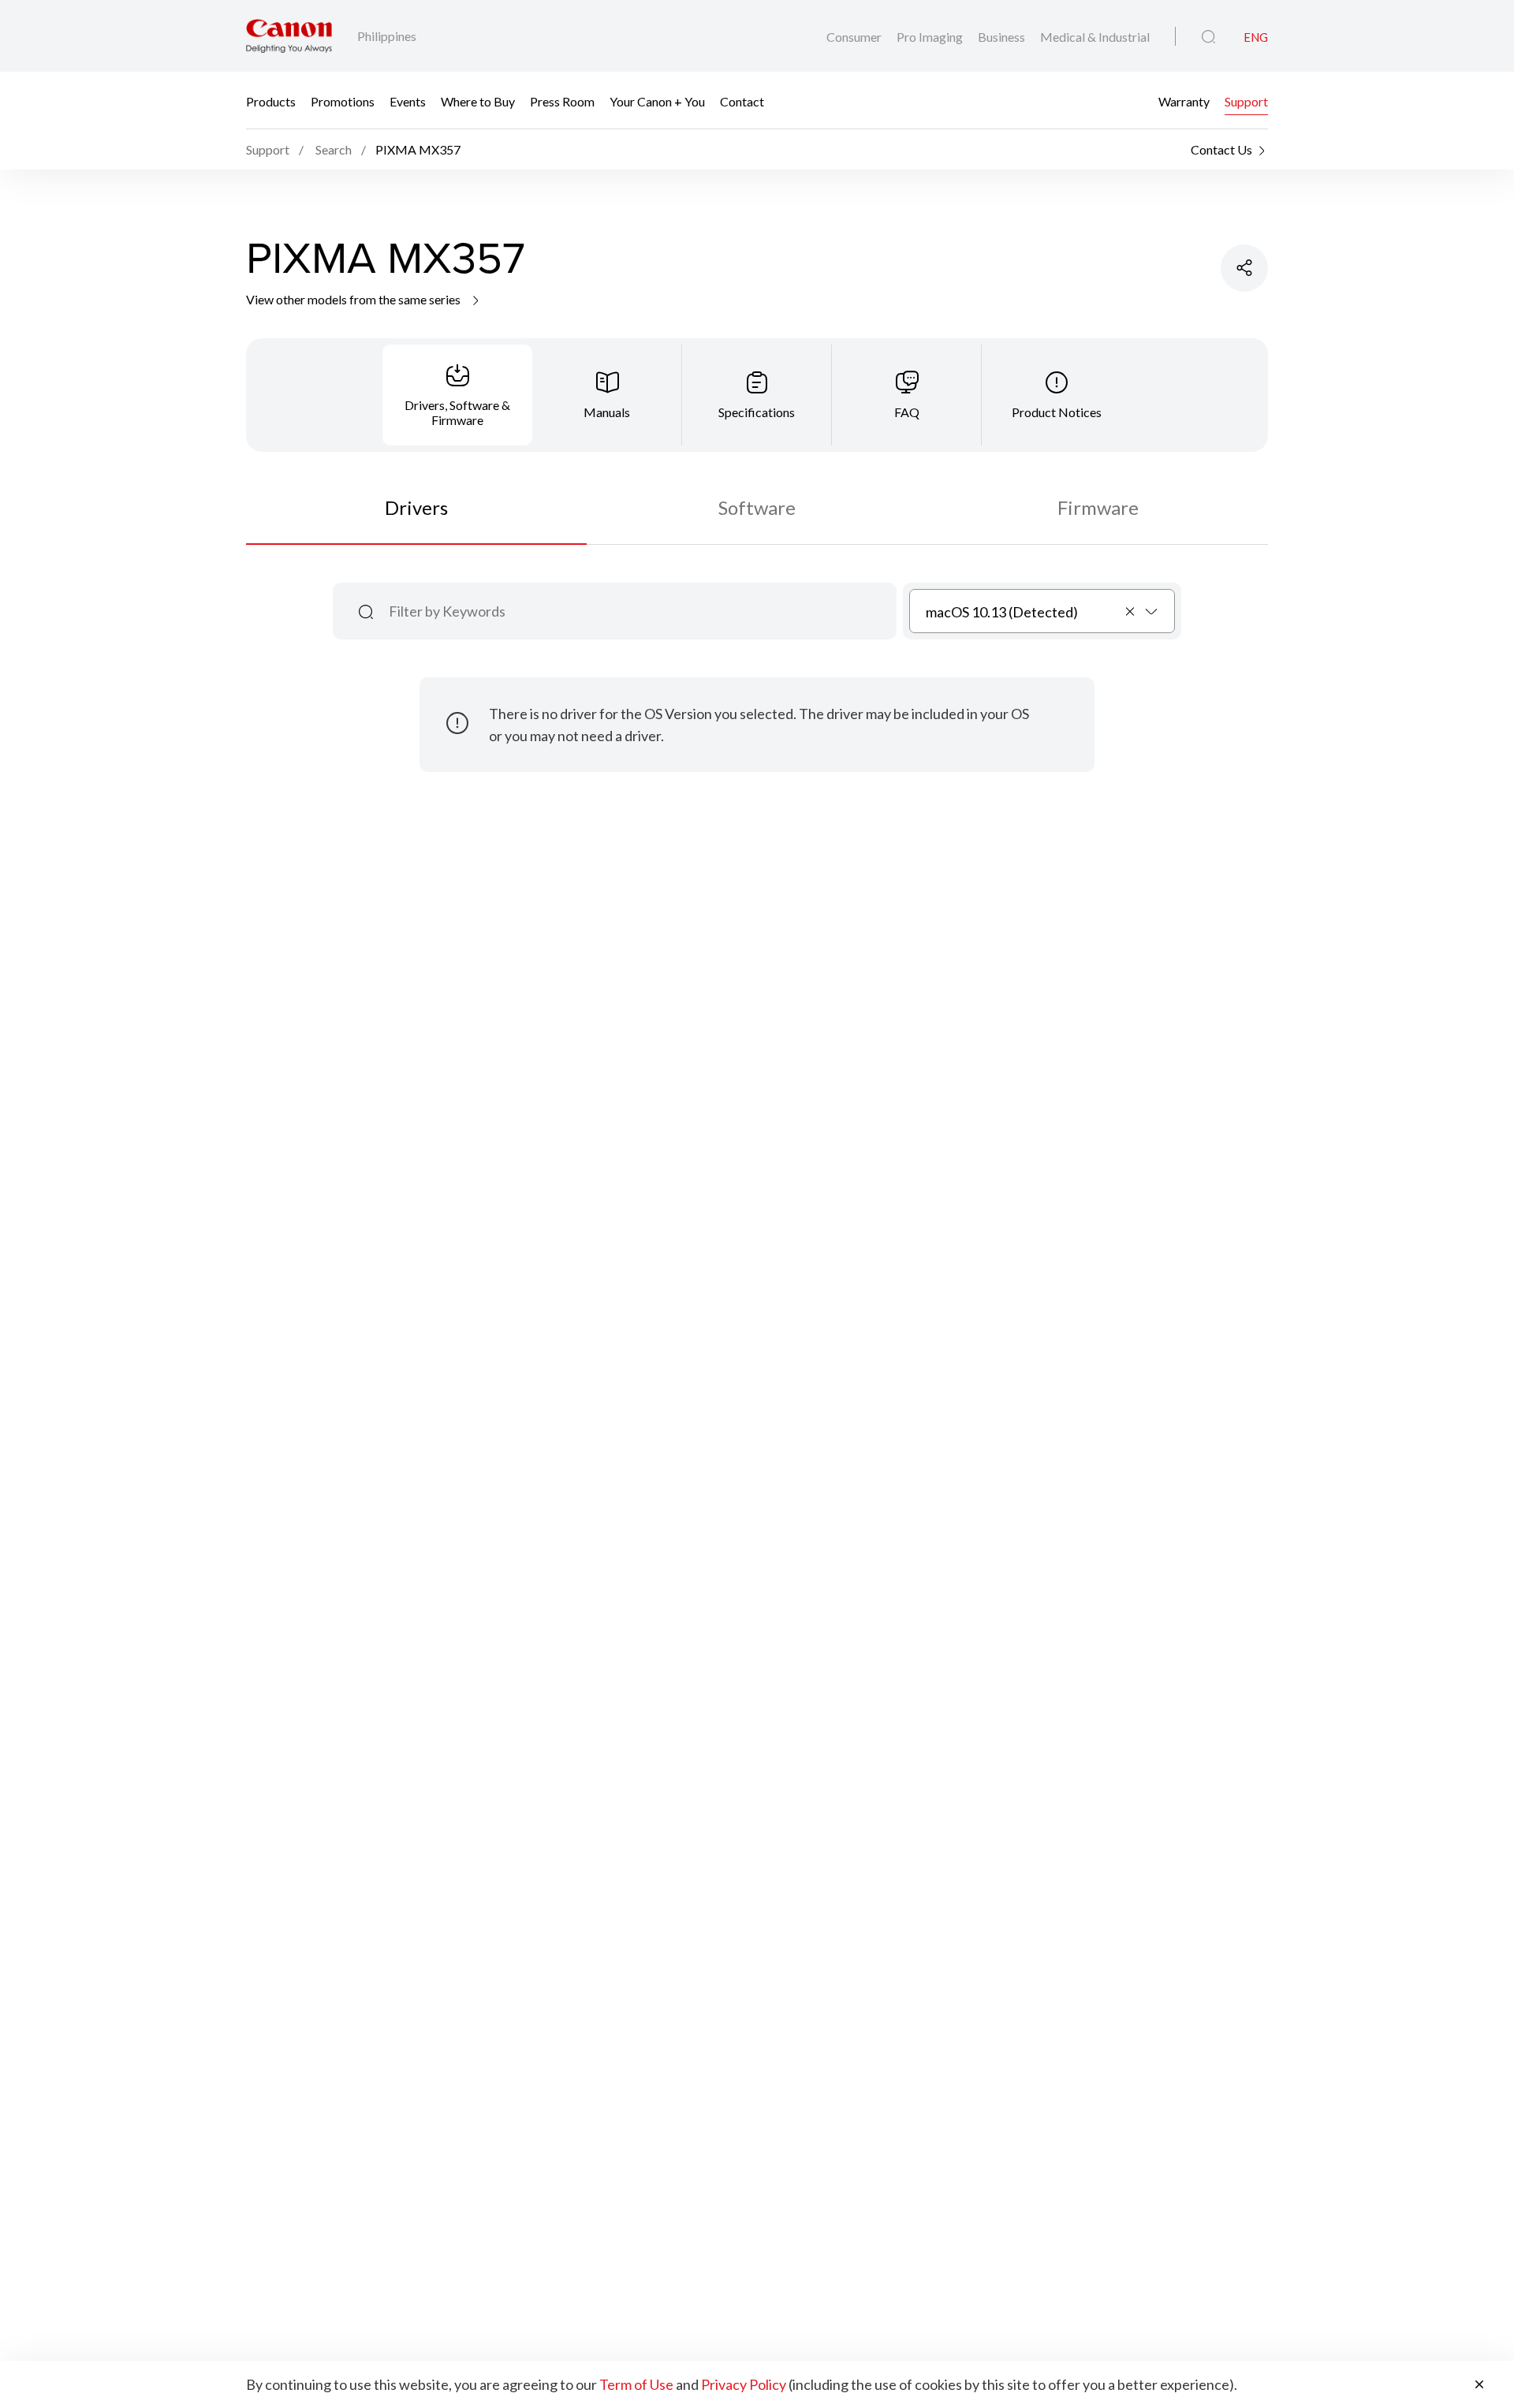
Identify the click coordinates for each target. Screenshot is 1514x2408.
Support (1246, 101)
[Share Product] (1244, 268)
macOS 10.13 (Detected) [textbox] (1002, 612)
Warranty (1184, 101)
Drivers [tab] (416, 507)
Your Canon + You (657, 101)
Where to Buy (478, 101)
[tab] (457, 395)
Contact (742, 101)
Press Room (562, 101)
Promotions (343, 101)
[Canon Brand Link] (289, 36)
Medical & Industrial (1095, 37)
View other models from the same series (354, 299)
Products (271, 101)
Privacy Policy (744, 2384)
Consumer (855, 37)
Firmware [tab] (1098, 507)
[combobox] (1042, 611)
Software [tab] (757, 507)
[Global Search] (1208, 37)
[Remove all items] (1131, 611)
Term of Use (636, 2384)
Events (408, 101)
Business (1003, 37)
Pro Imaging (931, 37)
